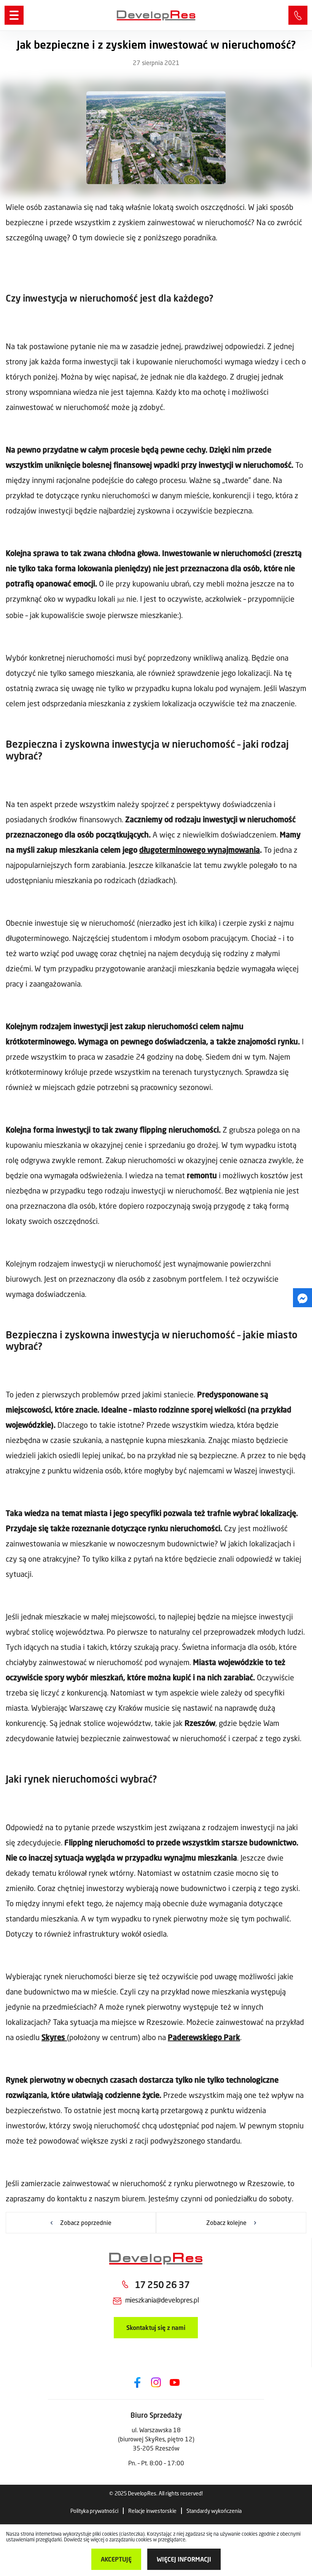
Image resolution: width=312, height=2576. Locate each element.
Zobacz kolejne (226, 2222)
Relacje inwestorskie (152, 2511)
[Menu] (14, 15)
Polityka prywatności (94, 2511)
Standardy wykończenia (214, 2511)
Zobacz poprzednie (86, 2222)
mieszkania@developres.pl (162, 2300)
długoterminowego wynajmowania (200, 850)
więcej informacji (184, 2559)
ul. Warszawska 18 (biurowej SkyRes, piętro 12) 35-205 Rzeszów (156, 2439)
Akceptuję (116, 2559)
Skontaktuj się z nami (156, 2327)
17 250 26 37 (298, 15)
